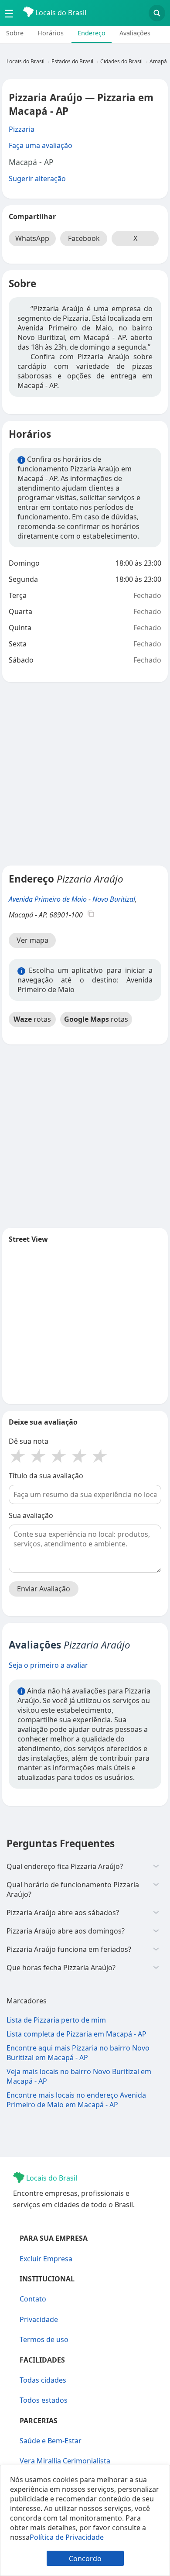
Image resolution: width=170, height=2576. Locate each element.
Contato (33, 2299)
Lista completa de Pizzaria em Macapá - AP (76, 2034)
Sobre (15, 33)
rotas (32, 1019)
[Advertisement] (85, 774)
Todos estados (44, 2400)
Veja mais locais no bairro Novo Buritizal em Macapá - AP (79, 2076)
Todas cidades (43, 2380)
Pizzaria (22, 129)
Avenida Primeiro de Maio (48, 899)
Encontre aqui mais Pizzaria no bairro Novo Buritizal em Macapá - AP (78, 2053)
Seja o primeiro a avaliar (48, 1665)
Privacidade (39, 2319)
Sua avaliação (31, 1515)
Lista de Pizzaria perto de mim (56, 2020)
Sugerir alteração (37, 179)
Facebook (84, 238)
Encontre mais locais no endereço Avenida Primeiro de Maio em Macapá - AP (76, 2100)
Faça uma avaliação (41, 145)
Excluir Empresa (46, 2259)
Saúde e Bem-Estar (51, 2441)
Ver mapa (32, 940)
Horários (51, 33)
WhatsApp (32, 238)
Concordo (85, 2559)
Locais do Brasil (60, 13)
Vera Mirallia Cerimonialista (65, 2461)
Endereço (92, 33)
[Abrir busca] (157, 13)
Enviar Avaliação (44, 1589)
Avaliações (135, 33)
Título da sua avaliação (46, 1476)
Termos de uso (44, 2339)
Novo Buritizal (114, 899)
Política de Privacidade (67, 2537)
